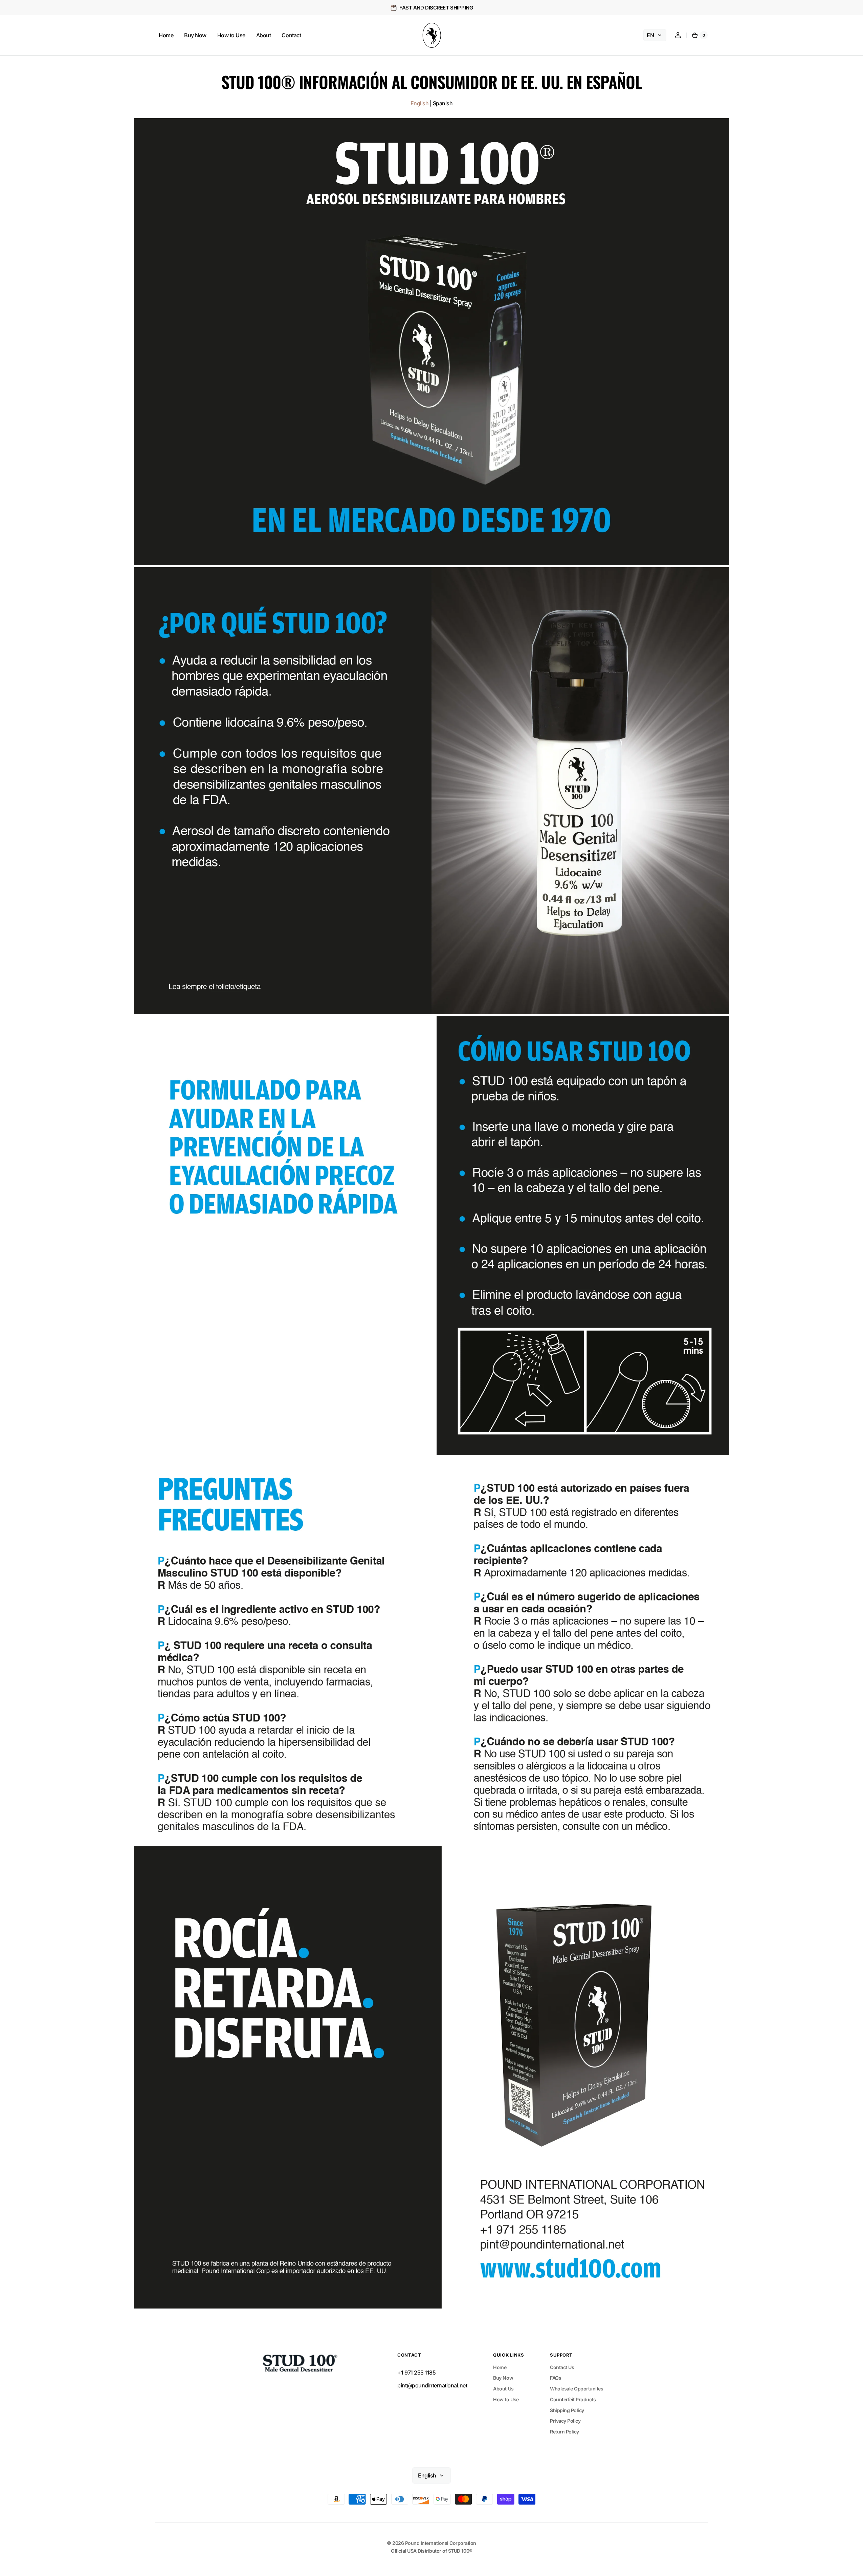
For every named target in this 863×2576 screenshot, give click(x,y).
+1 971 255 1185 (416, 2373)
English (420, 103)
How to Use (506, 2399)
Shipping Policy (567, 2410)
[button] (678, 35)
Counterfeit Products (573, 2399)
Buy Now (503, 2378)
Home (500, 2367)
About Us (503, 2389)
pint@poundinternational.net (432, 2385)
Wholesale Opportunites (577, 2389)
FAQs (556, 2378)
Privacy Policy (565, 2421)
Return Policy (565, 2432)
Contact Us (562, 2367)
